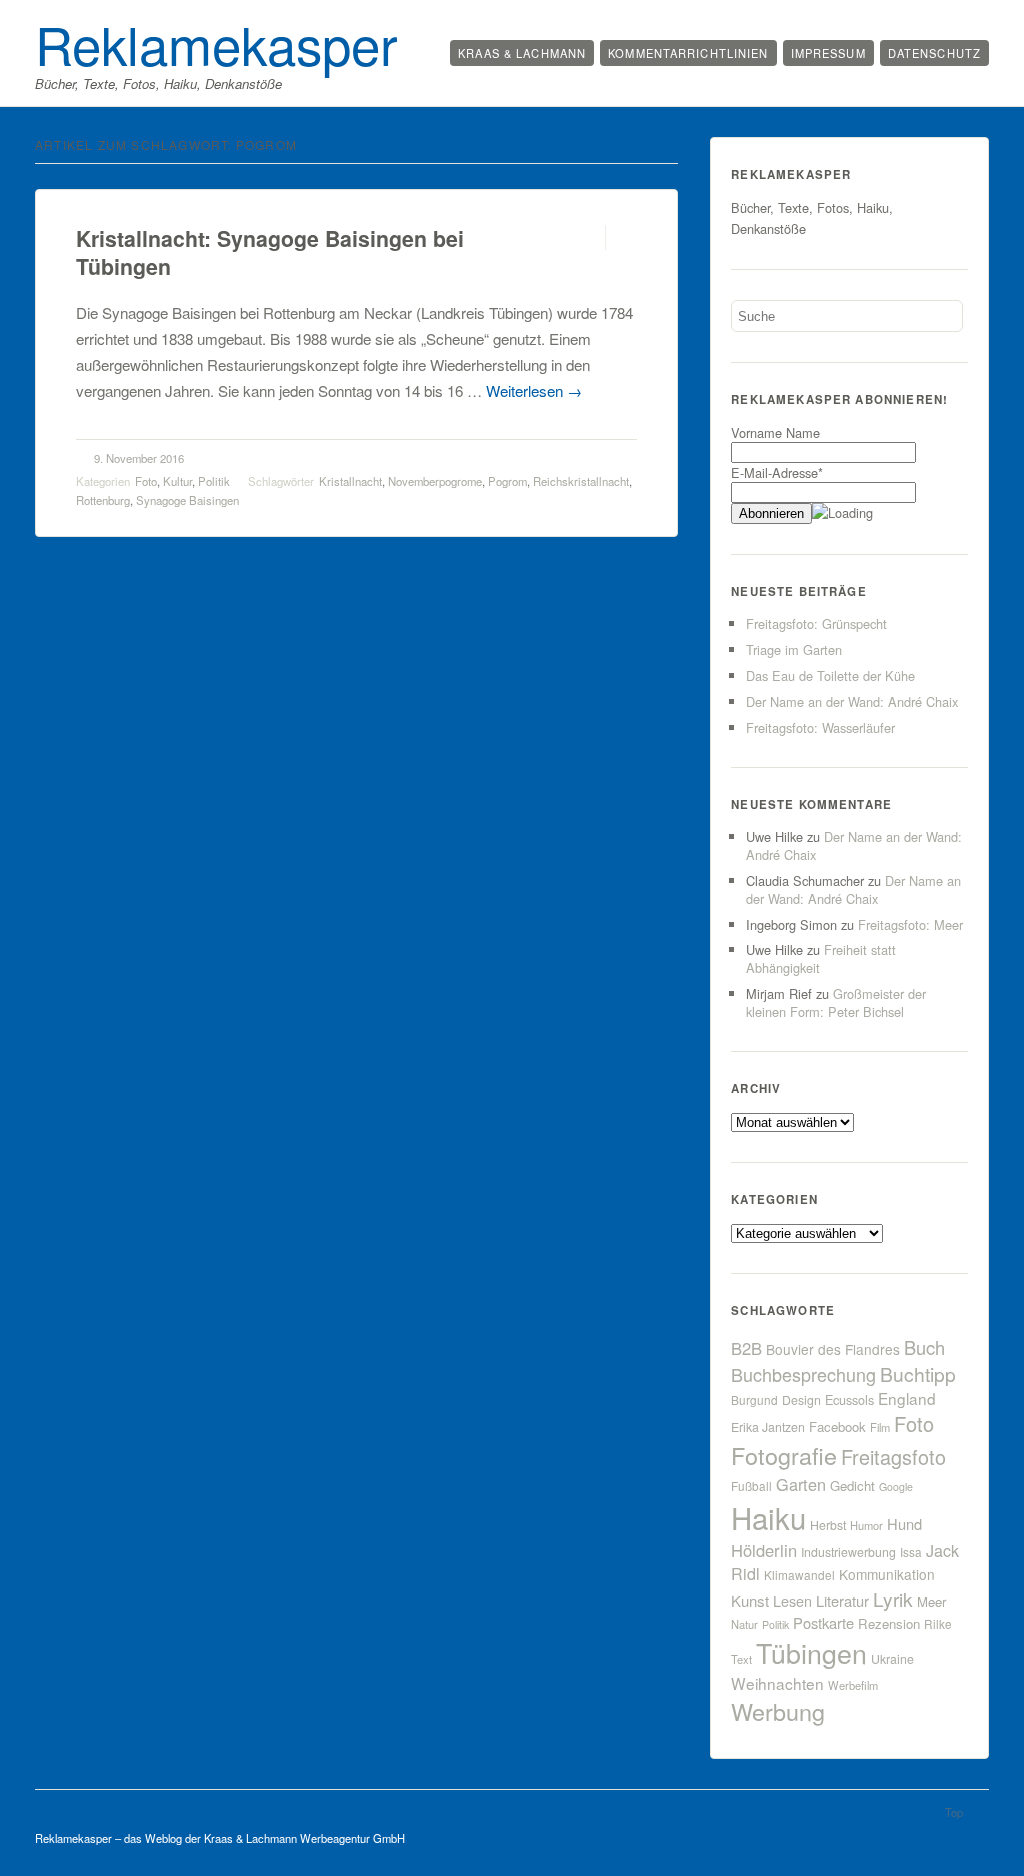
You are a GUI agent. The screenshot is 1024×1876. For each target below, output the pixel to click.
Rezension (889, 1623)
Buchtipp (918, 1373)
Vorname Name (775, 432)
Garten (801, 1484)
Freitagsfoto (893, 1456)
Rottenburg (103, 500)
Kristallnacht (350, 481)
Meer (931, 1601)
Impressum (828, 53)
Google (896, 1486)
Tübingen (811, 1652)
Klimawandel (799, 1574)
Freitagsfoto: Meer (910, 924)
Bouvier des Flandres (833, 1349)
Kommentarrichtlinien (688, 53)
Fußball (751, 1485)
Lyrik (893, 1598)
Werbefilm (853, 1685)
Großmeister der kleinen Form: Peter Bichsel (836, 1002)
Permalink (587, 237)
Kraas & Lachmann (522, 53)
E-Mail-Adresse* (777, 472)
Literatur (842, 1600)
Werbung (778, 1711)
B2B (746, 1348)
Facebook (837, 1426)
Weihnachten (777, 1683)
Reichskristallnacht (581, 481)
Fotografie (784, 1455)
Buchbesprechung (803, 1374)
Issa (911, 1551)
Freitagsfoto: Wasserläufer (820, 727)
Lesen (792, 1600)
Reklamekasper (216, 43)
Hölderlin (764, 1550)
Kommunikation (887, 1574)
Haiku (768, 1517)
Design (801, 1400)
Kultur (177, 481)
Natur (744, 1624)
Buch (924, 1347)
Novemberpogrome (435, 481)
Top (954, 1812)
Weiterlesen (534, 390)
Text (741, 1659)
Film (880, 1427)
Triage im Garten (794, 649)
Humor (866, 1525)
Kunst (750, 1600)
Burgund (754, 1399)
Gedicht (852, 1485)
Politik (214, 481)
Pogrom (507, 481)
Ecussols (849, 1399)
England (907, 1398)
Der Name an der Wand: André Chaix (852, 701)
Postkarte (823, 1622)
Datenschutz (934, 53)
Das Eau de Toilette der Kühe (830, 675)
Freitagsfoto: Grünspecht (816, 623)
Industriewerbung (848, 1552)
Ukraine (892, 1659)
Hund (904, 1523)
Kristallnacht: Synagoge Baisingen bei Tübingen (270, 252)
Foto (146, 481)
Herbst (828, 1525)
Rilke (938, 1623)
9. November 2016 (139, 458)
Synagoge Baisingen (187, 500)
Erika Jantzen (768, 1427)
